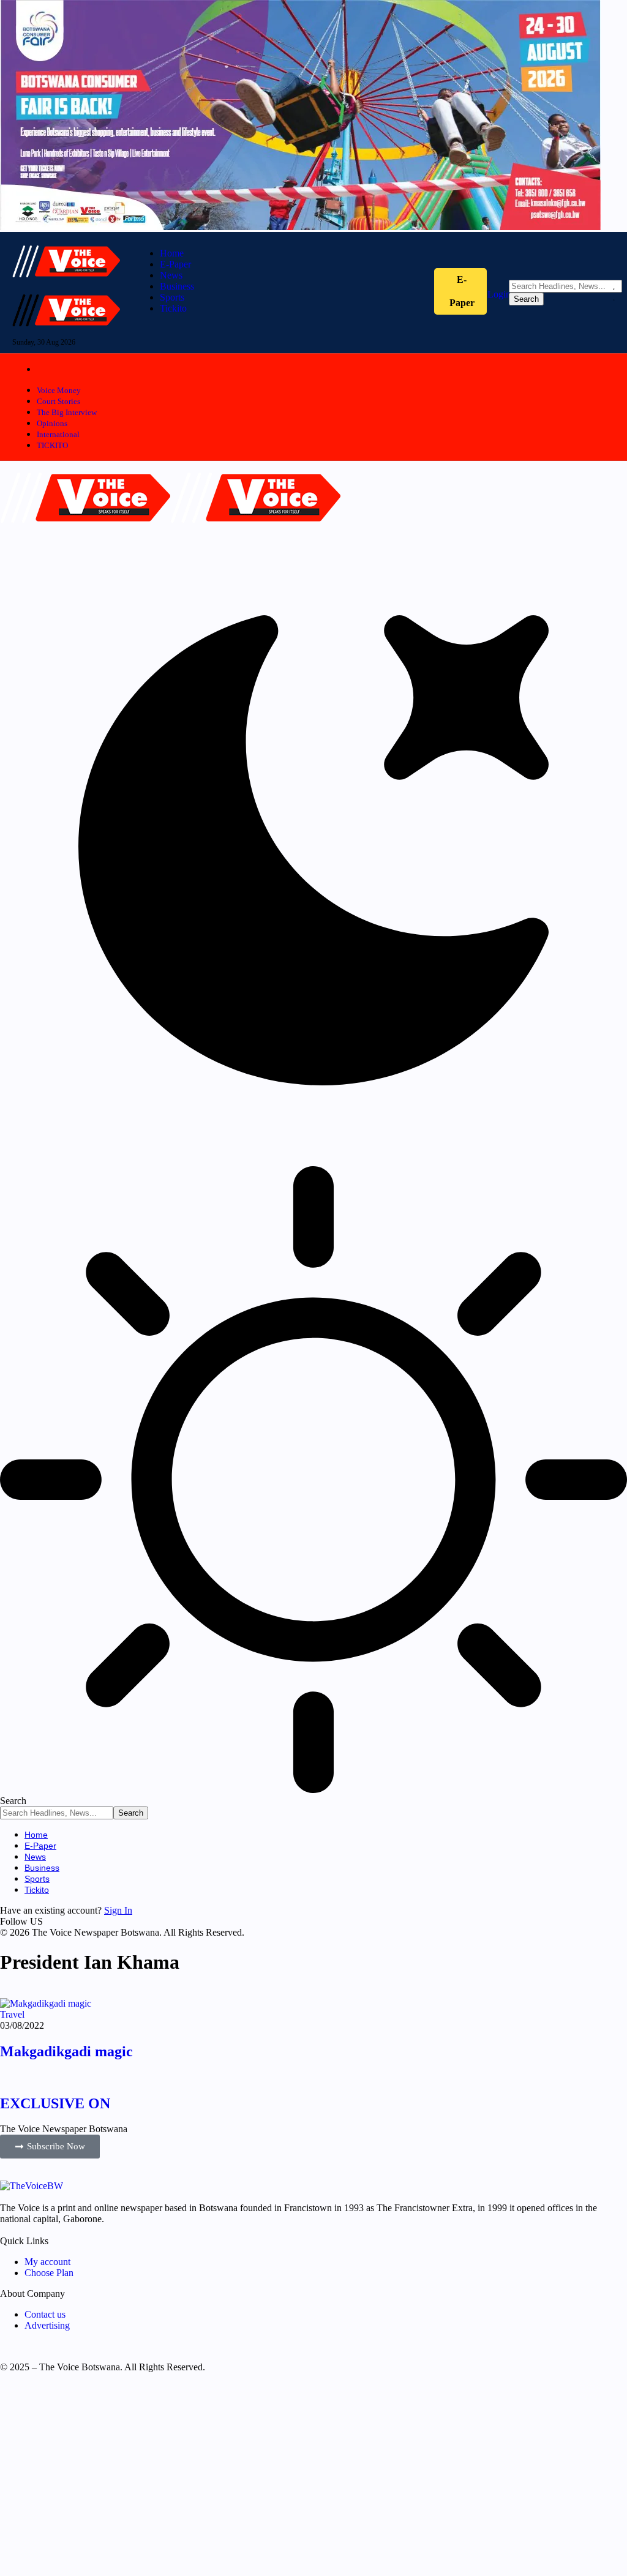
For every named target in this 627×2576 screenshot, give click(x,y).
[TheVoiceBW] (170, 531)
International (58, 434)
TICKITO (52, 445)
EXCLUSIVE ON (55, 2103)
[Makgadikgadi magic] (46, 2003)
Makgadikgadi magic (66, 2051)
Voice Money (59, 390)
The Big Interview (67, 412)
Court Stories (58, 401)
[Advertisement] (313, 2479)
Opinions (52, 423)
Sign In (118, 1910)
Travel (12, 2014)
